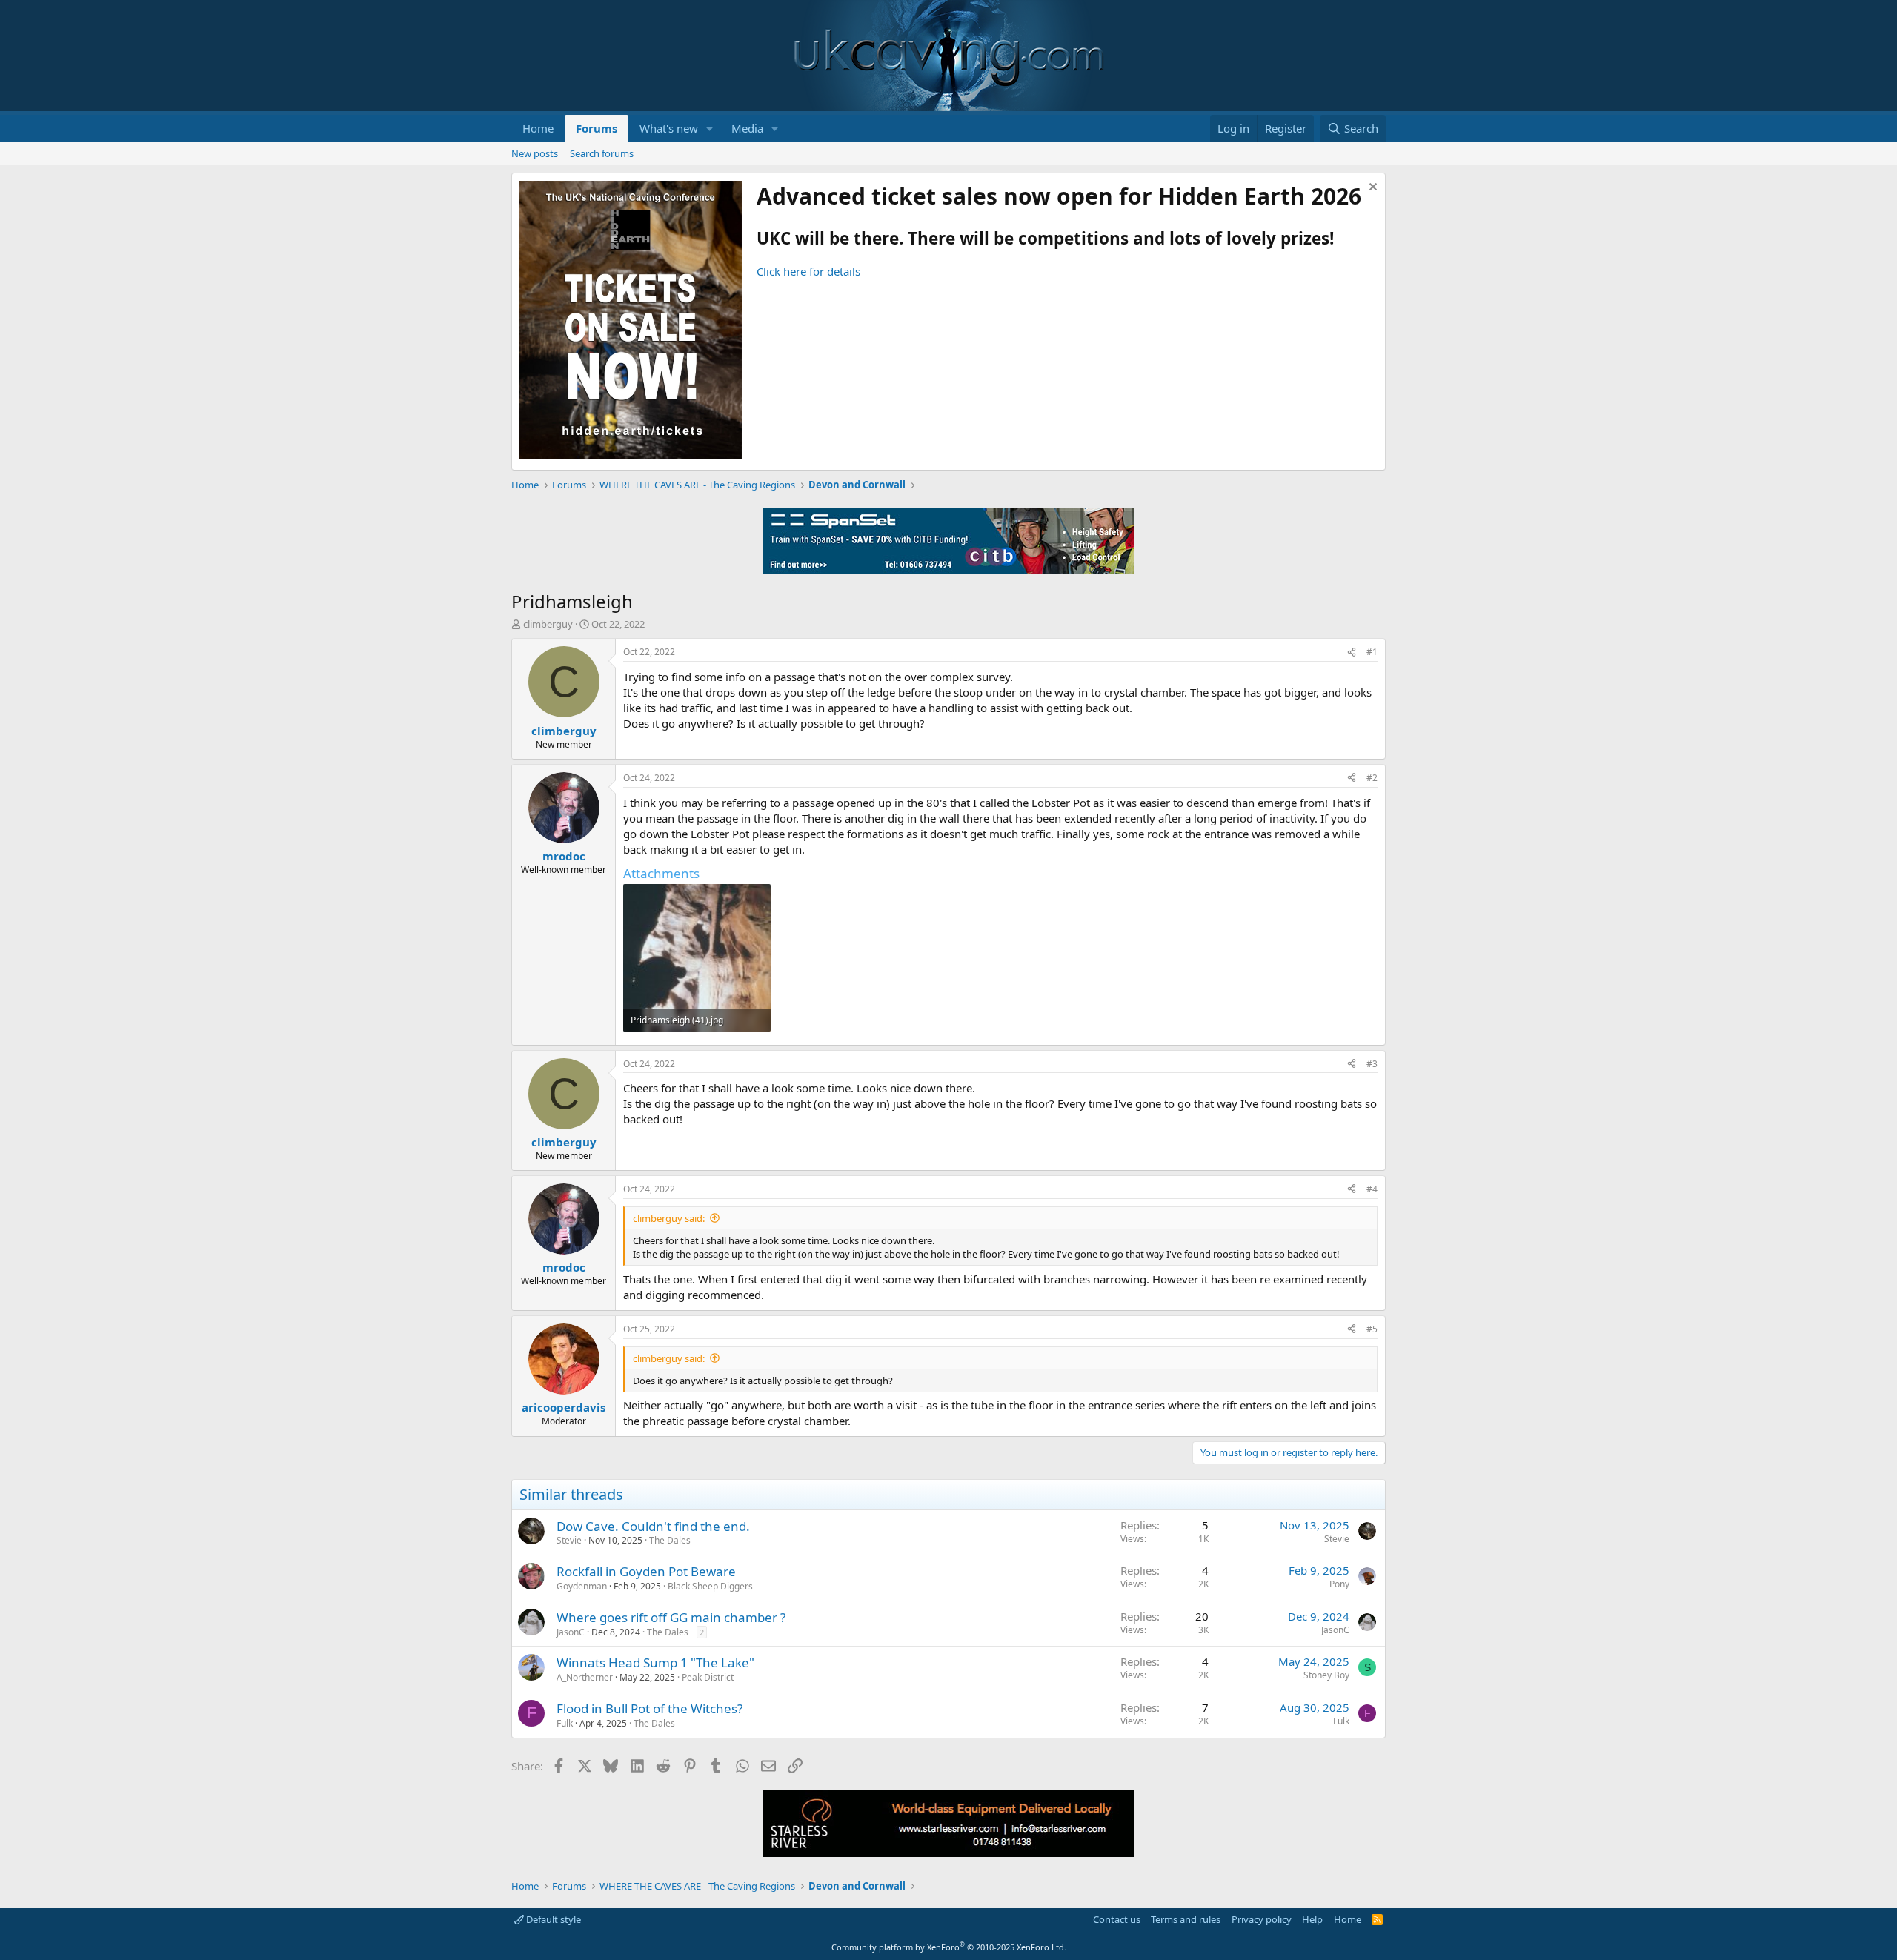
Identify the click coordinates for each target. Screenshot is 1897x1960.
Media (747, 128)
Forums (597, 128)
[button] (710, 129)
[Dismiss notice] (1371, 189)
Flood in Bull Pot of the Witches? (650, 1708)
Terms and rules (1186, 1919)
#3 (1372, 1064)
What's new (669, 128)
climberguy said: (669, 1218)
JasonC (571, 1632)
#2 (1372, 778)
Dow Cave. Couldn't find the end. (653, 1526)
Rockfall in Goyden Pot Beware (646, 1571)
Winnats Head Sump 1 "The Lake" (655, 1662)
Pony (1339, 1584)
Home (538, 128)
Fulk (565, 1723)
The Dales (670, 1540)
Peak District (708, 1677)
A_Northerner (585, 1677)
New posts (535, 153)
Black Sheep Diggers (710, 1586)
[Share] (1352, 652)
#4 (1372, 1189)
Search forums (602, 153)
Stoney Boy (1326, 1675)
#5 (1372, 1329)
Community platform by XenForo (949, 1947)
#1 (1372, 652)
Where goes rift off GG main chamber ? (671, 1617)
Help (1312, 1919)
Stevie (569, 1540)
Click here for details (808, 271)
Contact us (1117, 1919)
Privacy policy (1262, 1919)
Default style (552, 1919)
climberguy (548, 624)
